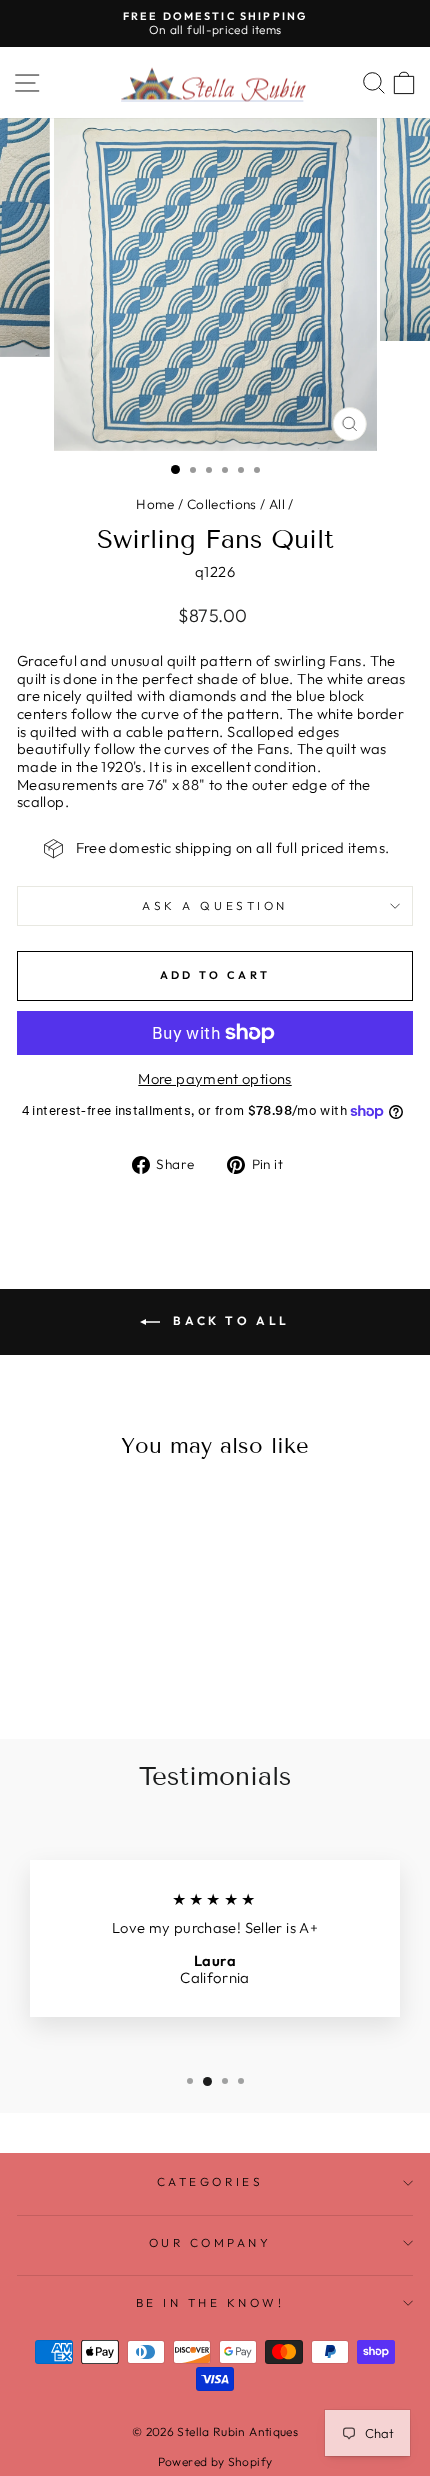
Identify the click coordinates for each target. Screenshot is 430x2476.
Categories (210, 2181)
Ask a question (214, 905)
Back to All (229, 1320)
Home (155, 504)
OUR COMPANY (210, 2242)
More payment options (214, 1079)
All (277, 504)
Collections (222, 504)
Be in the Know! (210, 2302)
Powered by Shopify (215, 2461)
